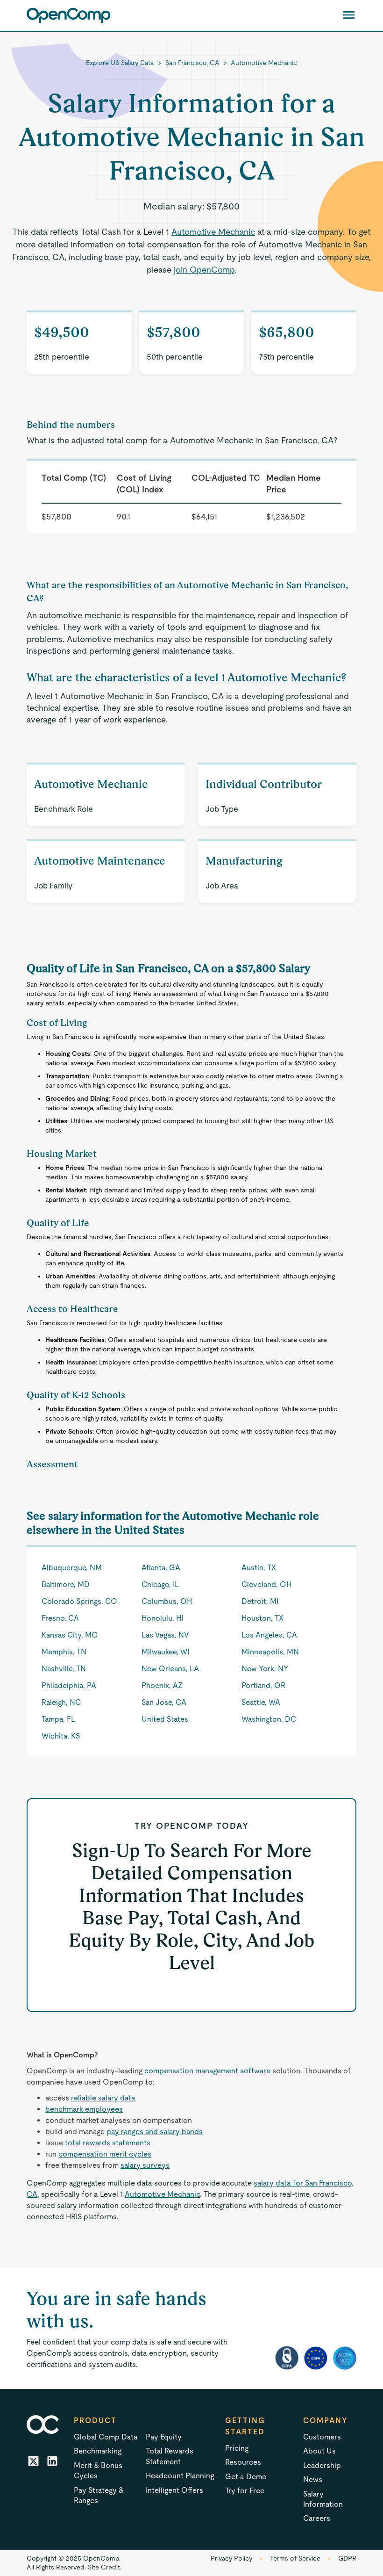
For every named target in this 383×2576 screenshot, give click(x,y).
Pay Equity (164, 2437)
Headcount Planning (180, 2476)
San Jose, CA (164, 1702)
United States (165, 1719)
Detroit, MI (260, 1601)
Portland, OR (263, 1685)
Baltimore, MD (66, 1584)
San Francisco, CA (192, 63)
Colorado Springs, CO (79, 1601)
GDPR (347, 2558)
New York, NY (265, 1669)
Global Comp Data (106, 2437)
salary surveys (145, 2165)
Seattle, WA (261, 1702)
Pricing (237, 2448)
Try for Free (245, 2491)
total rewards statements (108, 2143)
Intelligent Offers (174, 2490)
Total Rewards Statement (170, 2456)
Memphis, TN (64, 1652)
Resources (243, 2462)
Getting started (245, 2426)
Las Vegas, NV (165, 1635)
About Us (319, 2451)
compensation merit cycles (105, 2154)
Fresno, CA (60, 1618)
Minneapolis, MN (270, 1652)
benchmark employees (84, 2109)
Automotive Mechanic (264, 63)
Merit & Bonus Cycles (98, 2471)
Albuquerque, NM (72, 1568)
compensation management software (208, 2071)
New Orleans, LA (170, 1669)
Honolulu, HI (162, 1618)
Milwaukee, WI (165, 1652)
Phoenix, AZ (162, 1685)
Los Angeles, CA (269, 1635)
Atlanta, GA (161, 1568)
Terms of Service (295, 2558)
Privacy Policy (231, 2558)
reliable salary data (103, 2098)
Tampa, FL (58, 1719)
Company (326, 2421)
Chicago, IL (160, 1584)
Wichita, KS (61, 1736)
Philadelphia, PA (69, 1685)
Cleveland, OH (266, 1584)
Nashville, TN (64, 1669)
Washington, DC (269, 1719)
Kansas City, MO (70, 1635)
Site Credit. (105, 2567)
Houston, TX (262, 1618)
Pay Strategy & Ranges (99, 2495)
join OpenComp (204, 270)
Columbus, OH (167, 1601)
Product (95, 2421)
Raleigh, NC (61, 1702)
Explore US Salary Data (120, 63)
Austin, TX (259, 1568)
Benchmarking (98, 2451)
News (313, 2479)
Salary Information (323, 2499)
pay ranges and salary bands (155, 2132)
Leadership (322, 2465)
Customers (322, 2437)
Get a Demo (246, 2477)
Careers (317, 2518)
